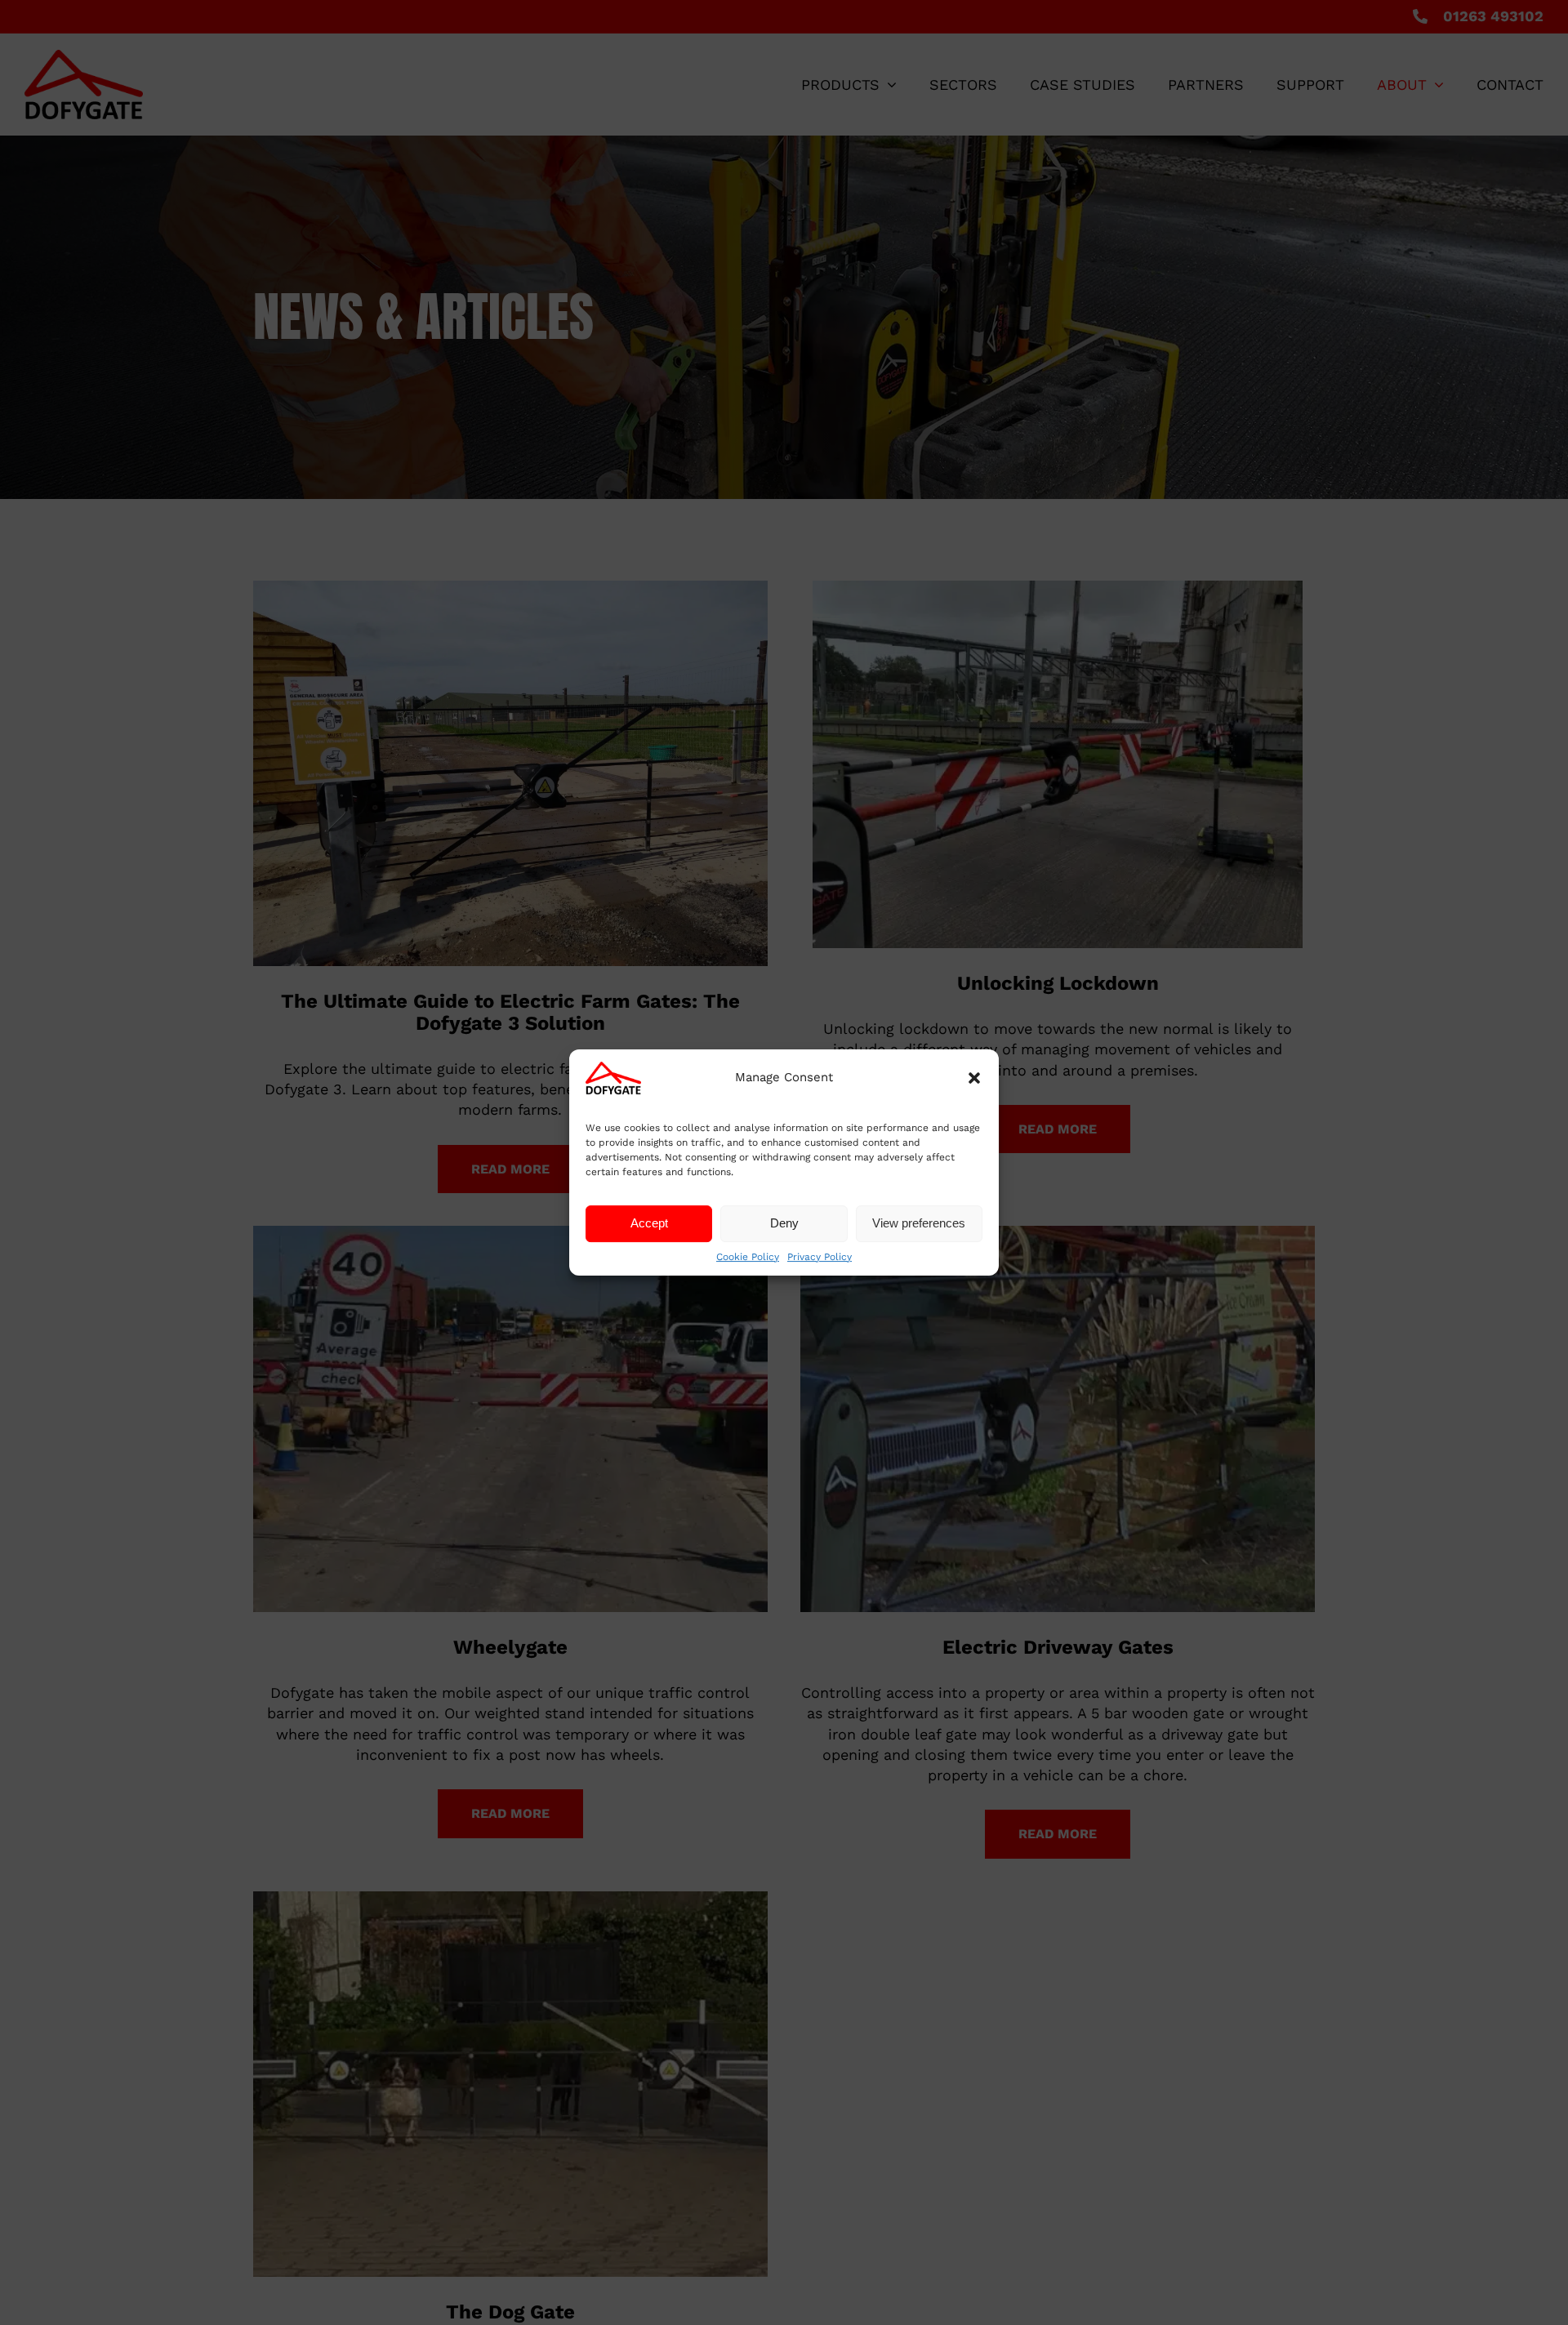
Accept (649, 1223)
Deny (784, 1223)
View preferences (919, 1223)
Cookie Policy (748, 1257)
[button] (974, 1078)
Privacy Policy (820, 1257)
